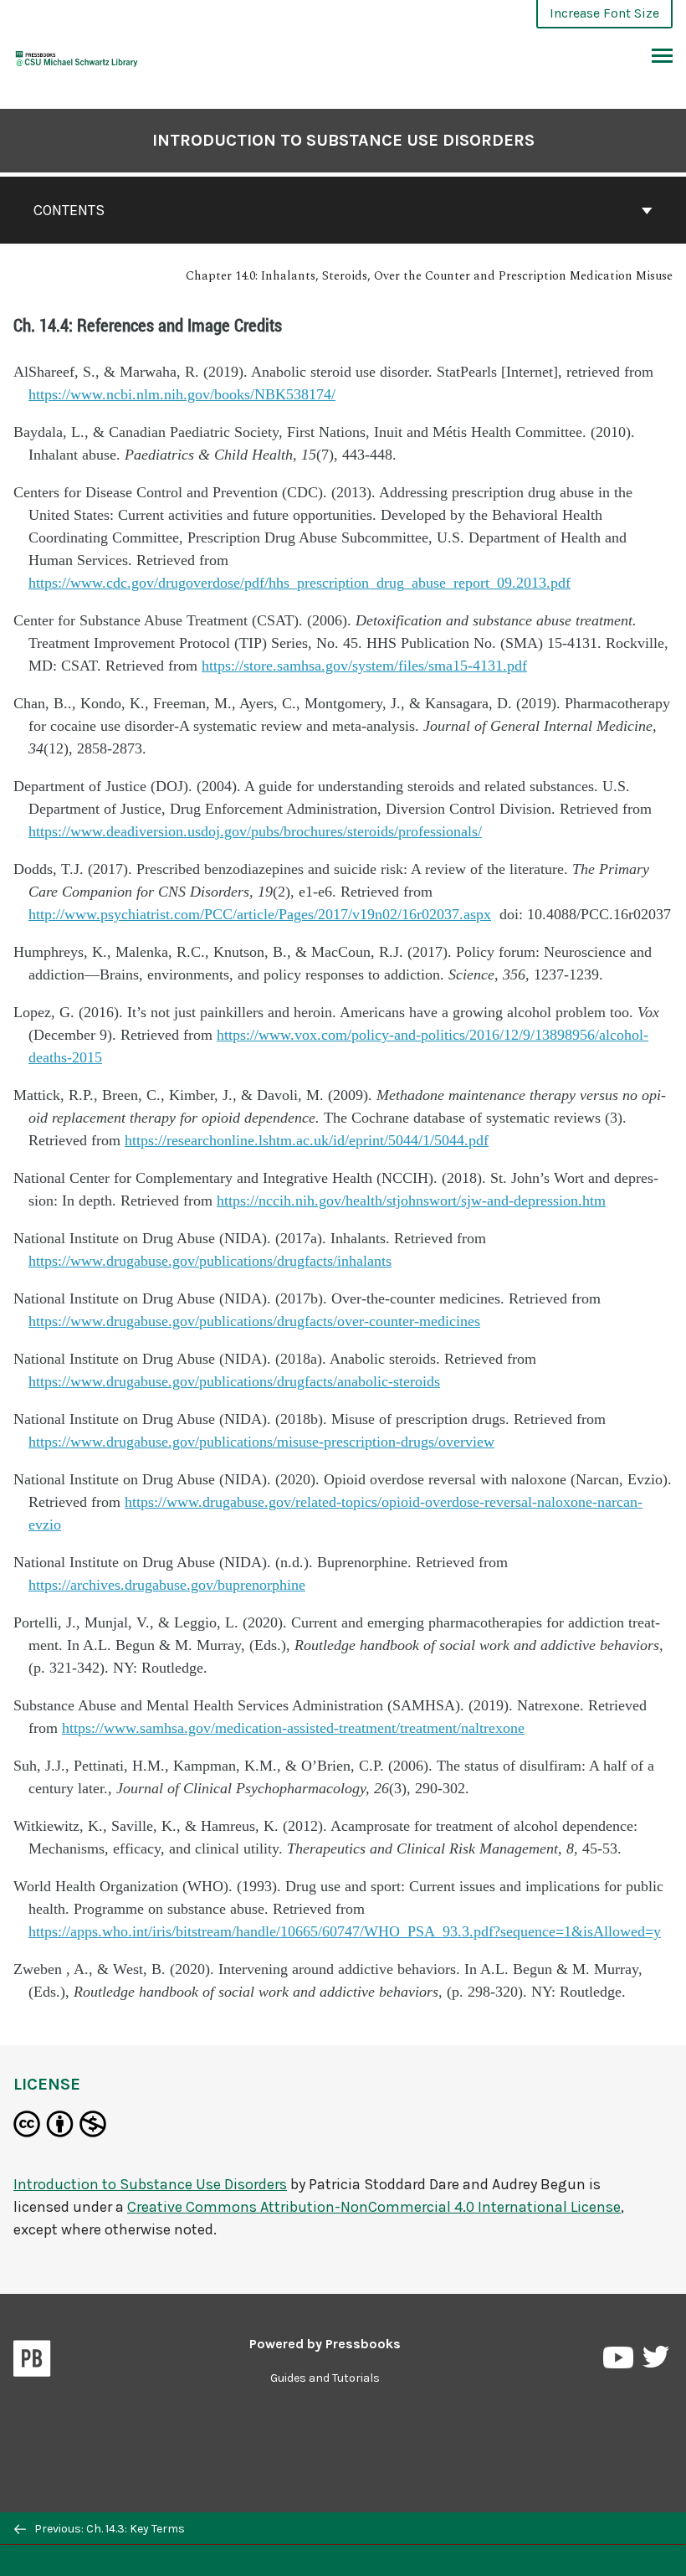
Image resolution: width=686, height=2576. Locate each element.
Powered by (325, 2344)
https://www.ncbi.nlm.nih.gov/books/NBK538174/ (182, 394)
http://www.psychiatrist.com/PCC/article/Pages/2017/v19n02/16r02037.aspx (260, 914)
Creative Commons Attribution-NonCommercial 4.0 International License (374, 2207)
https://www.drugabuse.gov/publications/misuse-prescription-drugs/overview (261, 1442)
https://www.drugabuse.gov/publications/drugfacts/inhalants (210, 1261)
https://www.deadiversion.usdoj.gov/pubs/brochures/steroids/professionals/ (255, 831)
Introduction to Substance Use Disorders (343, 140)
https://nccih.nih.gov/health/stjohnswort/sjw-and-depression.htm (411, 1201)
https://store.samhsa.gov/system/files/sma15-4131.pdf (364, 666)
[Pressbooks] (32, 2362)
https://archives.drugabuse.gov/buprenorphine (167, 1585)
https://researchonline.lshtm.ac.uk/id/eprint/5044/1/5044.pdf (307, 1140)
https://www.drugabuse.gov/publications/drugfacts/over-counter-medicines (254, 1321)
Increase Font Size (604, 13)
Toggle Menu (662, 57)
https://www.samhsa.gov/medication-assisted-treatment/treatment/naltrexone (293, 1728)
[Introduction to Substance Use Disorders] (77, 57)
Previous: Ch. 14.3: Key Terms (108, 2529)
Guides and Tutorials (325, 2378)
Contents (69, 210)
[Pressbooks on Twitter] (656, 2361)
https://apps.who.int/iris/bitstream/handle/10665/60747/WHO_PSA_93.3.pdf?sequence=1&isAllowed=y (345, 1931)
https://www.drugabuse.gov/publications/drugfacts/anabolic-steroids (234, 1381)
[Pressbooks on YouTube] (619, 2361)
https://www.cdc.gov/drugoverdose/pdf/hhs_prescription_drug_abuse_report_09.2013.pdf (299, 583)
